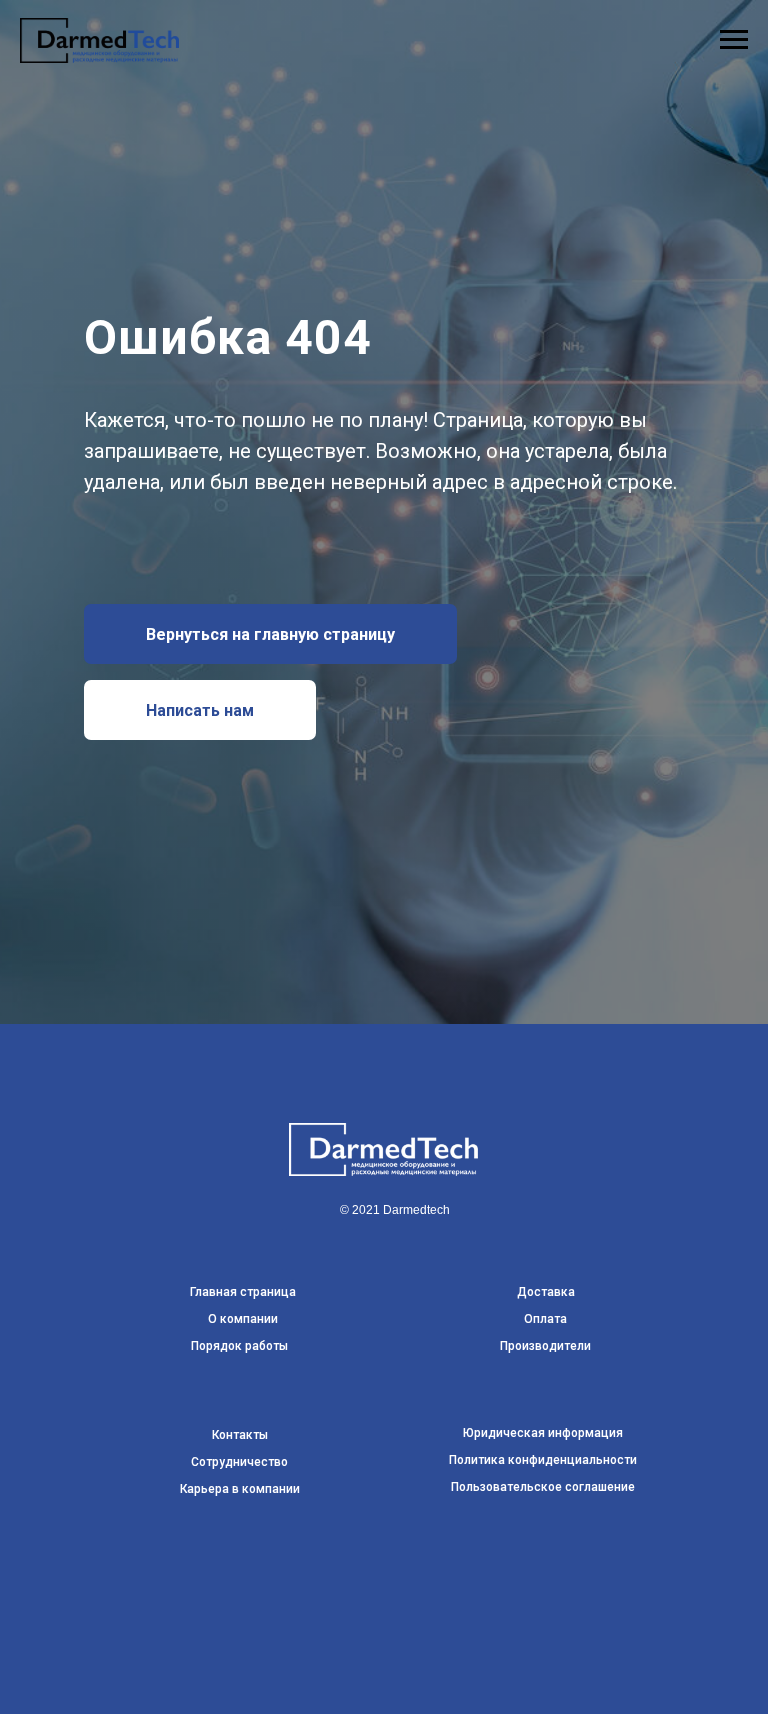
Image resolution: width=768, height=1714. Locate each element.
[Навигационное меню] (734, 40)
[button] (200, 1055)
